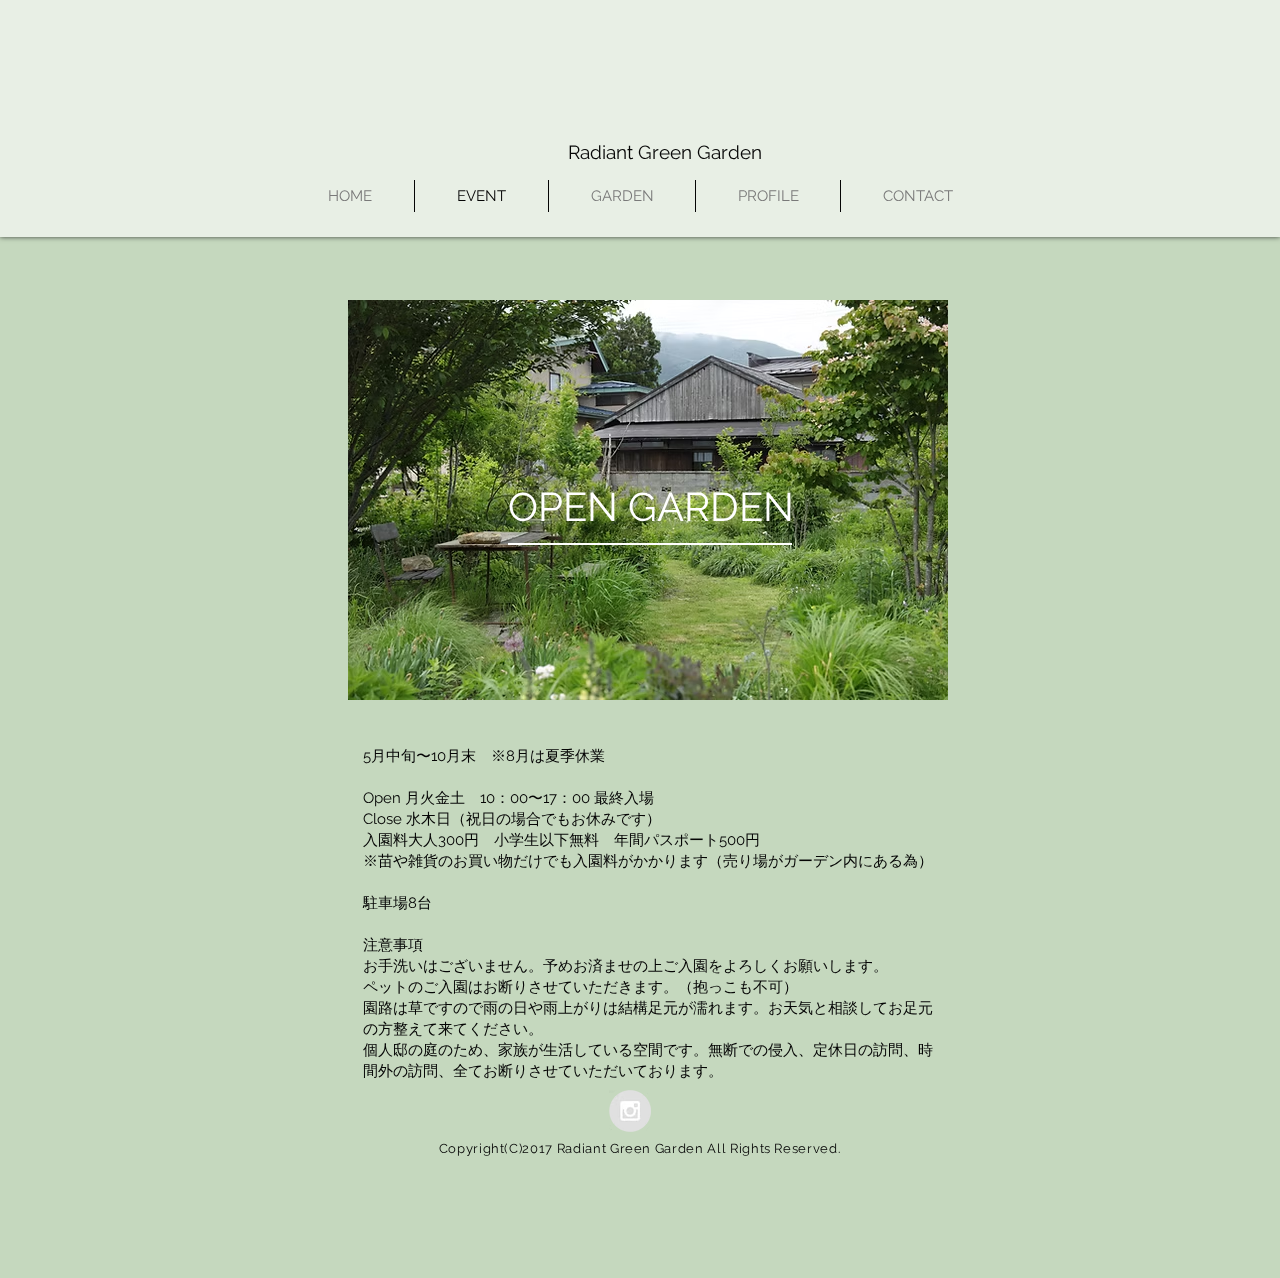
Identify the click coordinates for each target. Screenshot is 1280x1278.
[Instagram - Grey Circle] (630, 1111)
